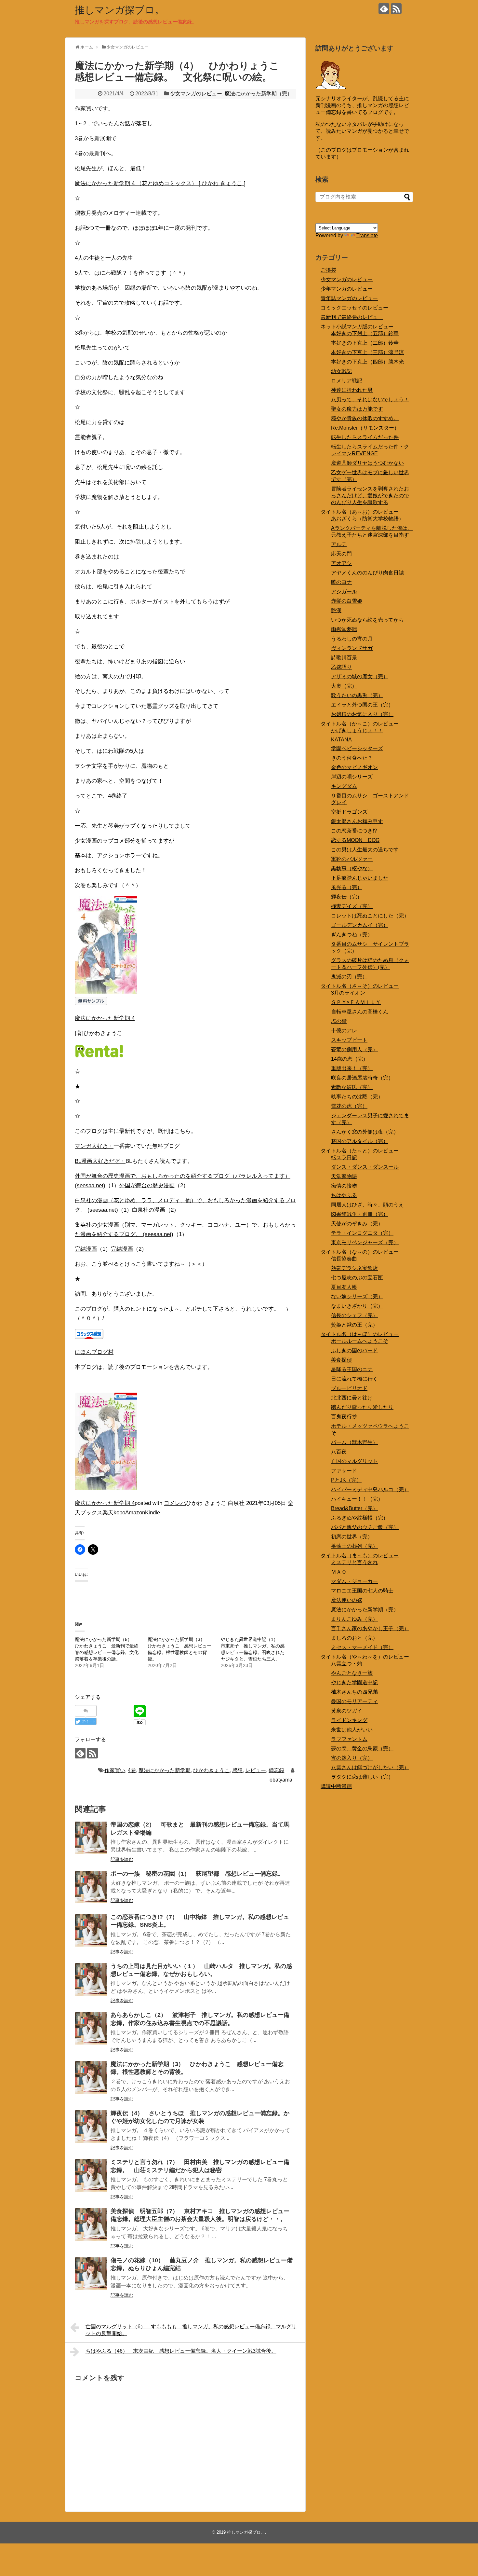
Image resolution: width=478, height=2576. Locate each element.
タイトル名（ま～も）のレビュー (360, 1556)
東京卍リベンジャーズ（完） (365, 1242)
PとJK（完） (346, 1480)
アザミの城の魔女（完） (360, 676)
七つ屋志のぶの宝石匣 (357, 1278)
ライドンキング (349, 1720)
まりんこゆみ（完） (354, 1619)
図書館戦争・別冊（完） (360, 1214)
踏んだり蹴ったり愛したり (362, 1407)
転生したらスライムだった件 (365, 437)
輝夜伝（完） (347, 897)
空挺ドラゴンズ (349, 812)
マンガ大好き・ (94, 1146)
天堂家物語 (344, 1176)
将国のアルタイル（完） (360, 1141)
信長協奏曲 (344, 1259)
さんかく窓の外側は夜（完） (365, 1132)
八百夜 (339, 1452)
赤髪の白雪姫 (347, 601)
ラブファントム (349, 1739)
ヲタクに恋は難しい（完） (362, 1777)
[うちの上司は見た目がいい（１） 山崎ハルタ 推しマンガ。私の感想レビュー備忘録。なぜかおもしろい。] (91, 1979)
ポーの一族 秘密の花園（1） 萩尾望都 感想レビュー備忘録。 (197, 1874)
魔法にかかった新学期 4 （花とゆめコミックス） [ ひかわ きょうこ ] (160, 183)
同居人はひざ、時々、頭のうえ (367, 1205)
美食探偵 (341, 1360)
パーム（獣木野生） (354, 1442)
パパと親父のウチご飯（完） (365, 1527)
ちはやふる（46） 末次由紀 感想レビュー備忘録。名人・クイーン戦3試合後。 (181, 2351)
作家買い (115, 1770)
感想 (237, 1770)
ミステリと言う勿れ (354, 1562)
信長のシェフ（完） (354, 1315)
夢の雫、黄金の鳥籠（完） (362, 1749)
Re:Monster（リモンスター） (365, 428)
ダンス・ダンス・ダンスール (365, 1167)
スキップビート (349, 1040)
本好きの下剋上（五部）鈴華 (365, 333)
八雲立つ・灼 (347, 1664)
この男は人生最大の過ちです (365, 850)
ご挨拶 (328, 270)
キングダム (344, 786)
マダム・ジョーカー (354, 1581)
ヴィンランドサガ (352, 648)
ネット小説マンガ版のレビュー (357, 327)
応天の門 (341, 554)
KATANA (341, 740)
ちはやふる (344, 1195)
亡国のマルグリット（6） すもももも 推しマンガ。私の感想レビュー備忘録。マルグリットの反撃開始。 (191, 2330)
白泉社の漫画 (149, 1210)
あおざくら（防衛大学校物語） (367, 519)
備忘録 (276, 1770)
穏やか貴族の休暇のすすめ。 (365, 418)
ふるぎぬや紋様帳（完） (360, 1518)
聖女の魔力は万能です (357, 409)
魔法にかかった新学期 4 (105, 1018)
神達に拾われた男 (352, 390)
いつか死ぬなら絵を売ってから (367, 620)
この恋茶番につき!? (354, 831)
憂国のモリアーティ (354, 1701)
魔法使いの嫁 (347, 1600)
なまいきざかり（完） (357, 1306)
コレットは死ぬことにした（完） (370, 916)
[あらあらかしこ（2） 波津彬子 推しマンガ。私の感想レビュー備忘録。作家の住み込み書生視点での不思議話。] (91, 2028)
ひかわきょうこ (211, 1770)
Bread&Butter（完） (354, 1508)
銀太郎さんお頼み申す (357, 821)
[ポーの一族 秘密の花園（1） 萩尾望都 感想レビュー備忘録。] (91, 1887)
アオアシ (341, 563)
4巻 (132, 1770)
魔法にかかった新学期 (165, 1770)
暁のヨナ (341, 582)
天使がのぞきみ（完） (357, 1224)
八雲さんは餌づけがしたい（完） (370, 1767)
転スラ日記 (344, 1157)
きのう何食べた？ (352, 758)
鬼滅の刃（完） (349, 977)
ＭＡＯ (339, 1572)
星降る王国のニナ (352, 1369)
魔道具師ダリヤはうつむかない (367, 463)
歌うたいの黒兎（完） (357, 695)
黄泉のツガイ (347, 1711)
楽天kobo (114, 1513)
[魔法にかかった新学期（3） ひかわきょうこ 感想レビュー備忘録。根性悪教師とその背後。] (91, 2077)
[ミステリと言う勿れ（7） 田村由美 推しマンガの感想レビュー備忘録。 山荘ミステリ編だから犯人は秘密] (91, 2175)
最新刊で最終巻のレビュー (352, 317)
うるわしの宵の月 (352, 639)
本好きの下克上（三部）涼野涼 (367, 352)
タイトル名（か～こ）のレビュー (360, 724)
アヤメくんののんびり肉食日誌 (367, 573)
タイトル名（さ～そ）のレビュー (360, 986)
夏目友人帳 (344, 1287)
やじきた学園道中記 (354, 1682)
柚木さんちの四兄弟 (354, 1692)
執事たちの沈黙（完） (357, 1097)
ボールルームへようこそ (360, 1341)
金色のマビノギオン (354, 767)
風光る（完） (347, 887)
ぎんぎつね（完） (352, 935)
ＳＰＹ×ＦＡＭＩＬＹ (356, 1002)
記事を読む (122, 1859)
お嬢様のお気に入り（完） (362, 714)
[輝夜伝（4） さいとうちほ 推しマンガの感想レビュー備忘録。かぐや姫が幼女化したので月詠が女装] (91, 2127)
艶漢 (336, 610)
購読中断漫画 (336, 1786)
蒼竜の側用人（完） (354, 1049)
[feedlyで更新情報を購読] (384, 9)
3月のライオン (348, 993)
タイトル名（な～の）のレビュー (360, 1252)
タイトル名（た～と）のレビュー (360, 1151)
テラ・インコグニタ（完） (362, 1233)
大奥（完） (344, 686)
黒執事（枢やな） (352, 868)
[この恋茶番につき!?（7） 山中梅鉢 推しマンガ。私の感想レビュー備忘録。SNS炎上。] (91, 1930)
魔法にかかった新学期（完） (259, 94)
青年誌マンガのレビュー (349, 298)
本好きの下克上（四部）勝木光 (367, 362)
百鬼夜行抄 (344, 1417)
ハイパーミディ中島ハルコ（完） (370, 1489)
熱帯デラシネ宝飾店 (354, 1268)
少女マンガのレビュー (196, 94)
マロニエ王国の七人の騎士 (362, 1591)
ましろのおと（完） (354, 1638)
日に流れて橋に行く (354, 1379)
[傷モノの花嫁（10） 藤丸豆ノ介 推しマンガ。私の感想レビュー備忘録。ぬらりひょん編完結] (91, 2274)
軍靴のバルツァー (352, 859)
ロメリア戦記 (347, 381)
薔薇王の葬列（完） (354, 1546)
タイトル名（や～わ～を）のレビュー (365, 1657)
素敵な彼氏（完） (352, 1087)
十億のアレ (344, 1031)
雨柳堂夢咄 (344, 629)
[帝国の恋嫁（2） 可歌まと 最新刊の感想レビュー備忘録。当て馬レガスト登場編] (91, 1838)
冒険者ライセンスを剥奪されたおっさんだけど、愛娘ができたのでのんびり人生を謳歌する (370, 496)
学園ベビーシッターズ (357, 748)
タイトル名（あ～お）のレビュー (360, 512)
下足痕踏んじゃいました (360, 878)
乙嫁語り (341, 667)
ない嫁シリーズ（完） (357, 1296)
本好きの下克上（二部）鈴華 (365, 343)
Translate (367, 235)
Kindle (153, 1513)
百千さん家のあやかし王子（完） (370, 1628)
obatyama (281, 1780)
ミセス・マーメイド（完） (362, 1647)
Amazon (135, 1513)
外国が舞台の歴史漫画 (147, 1185)
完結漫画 (86, 1249)
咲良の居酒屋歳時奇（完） (362, 1078)
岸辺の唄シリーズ (352, 777)
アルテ (339, 544)
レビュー (256, 1770)
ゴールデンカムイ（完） (360, 925)
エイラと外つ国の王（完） (362, 705)
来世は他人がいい (352, 1730)
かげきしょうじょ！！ (357, 730)
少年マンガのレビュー (347, 289)
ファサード (344, 1471)
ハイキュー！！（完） (357, 1499)
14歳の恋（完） (350, 1059)
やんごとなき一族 (352, 1673)
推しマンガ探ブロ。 (120, 10)
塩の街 (339, 1021)
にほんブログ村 (94, 1352)
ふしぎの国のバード (354, 1350)
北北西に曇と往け (352, 1398)
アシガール (344, 592)
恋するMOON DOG (355, 840)
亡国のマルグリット (354, 1461)
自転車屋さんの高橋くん (360, 1012)
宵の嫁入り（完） (352, 1758)
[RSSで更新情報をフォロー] (396, 9)
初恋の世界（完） (352, 1537)
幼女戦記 (341, 371)
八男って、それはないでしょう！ (370, 399)
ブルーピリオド (349, 1388)
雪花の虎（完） (349, 1106)
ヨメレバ (175, 1503)
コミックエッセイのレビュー (354, 308)
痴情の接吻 (344, 1186)
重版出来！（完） (352, 1068)
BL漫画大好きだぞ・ (100, 1161)
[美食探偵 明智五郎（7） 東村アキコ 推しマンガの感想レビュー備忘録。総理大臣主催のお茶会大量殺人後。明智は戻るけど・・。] (91, 2225)
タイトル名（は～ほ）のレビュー (360, 1334)
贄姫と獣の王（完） (354, 1325)
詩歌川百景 (344, 658)
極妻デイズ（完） (352, 906)
